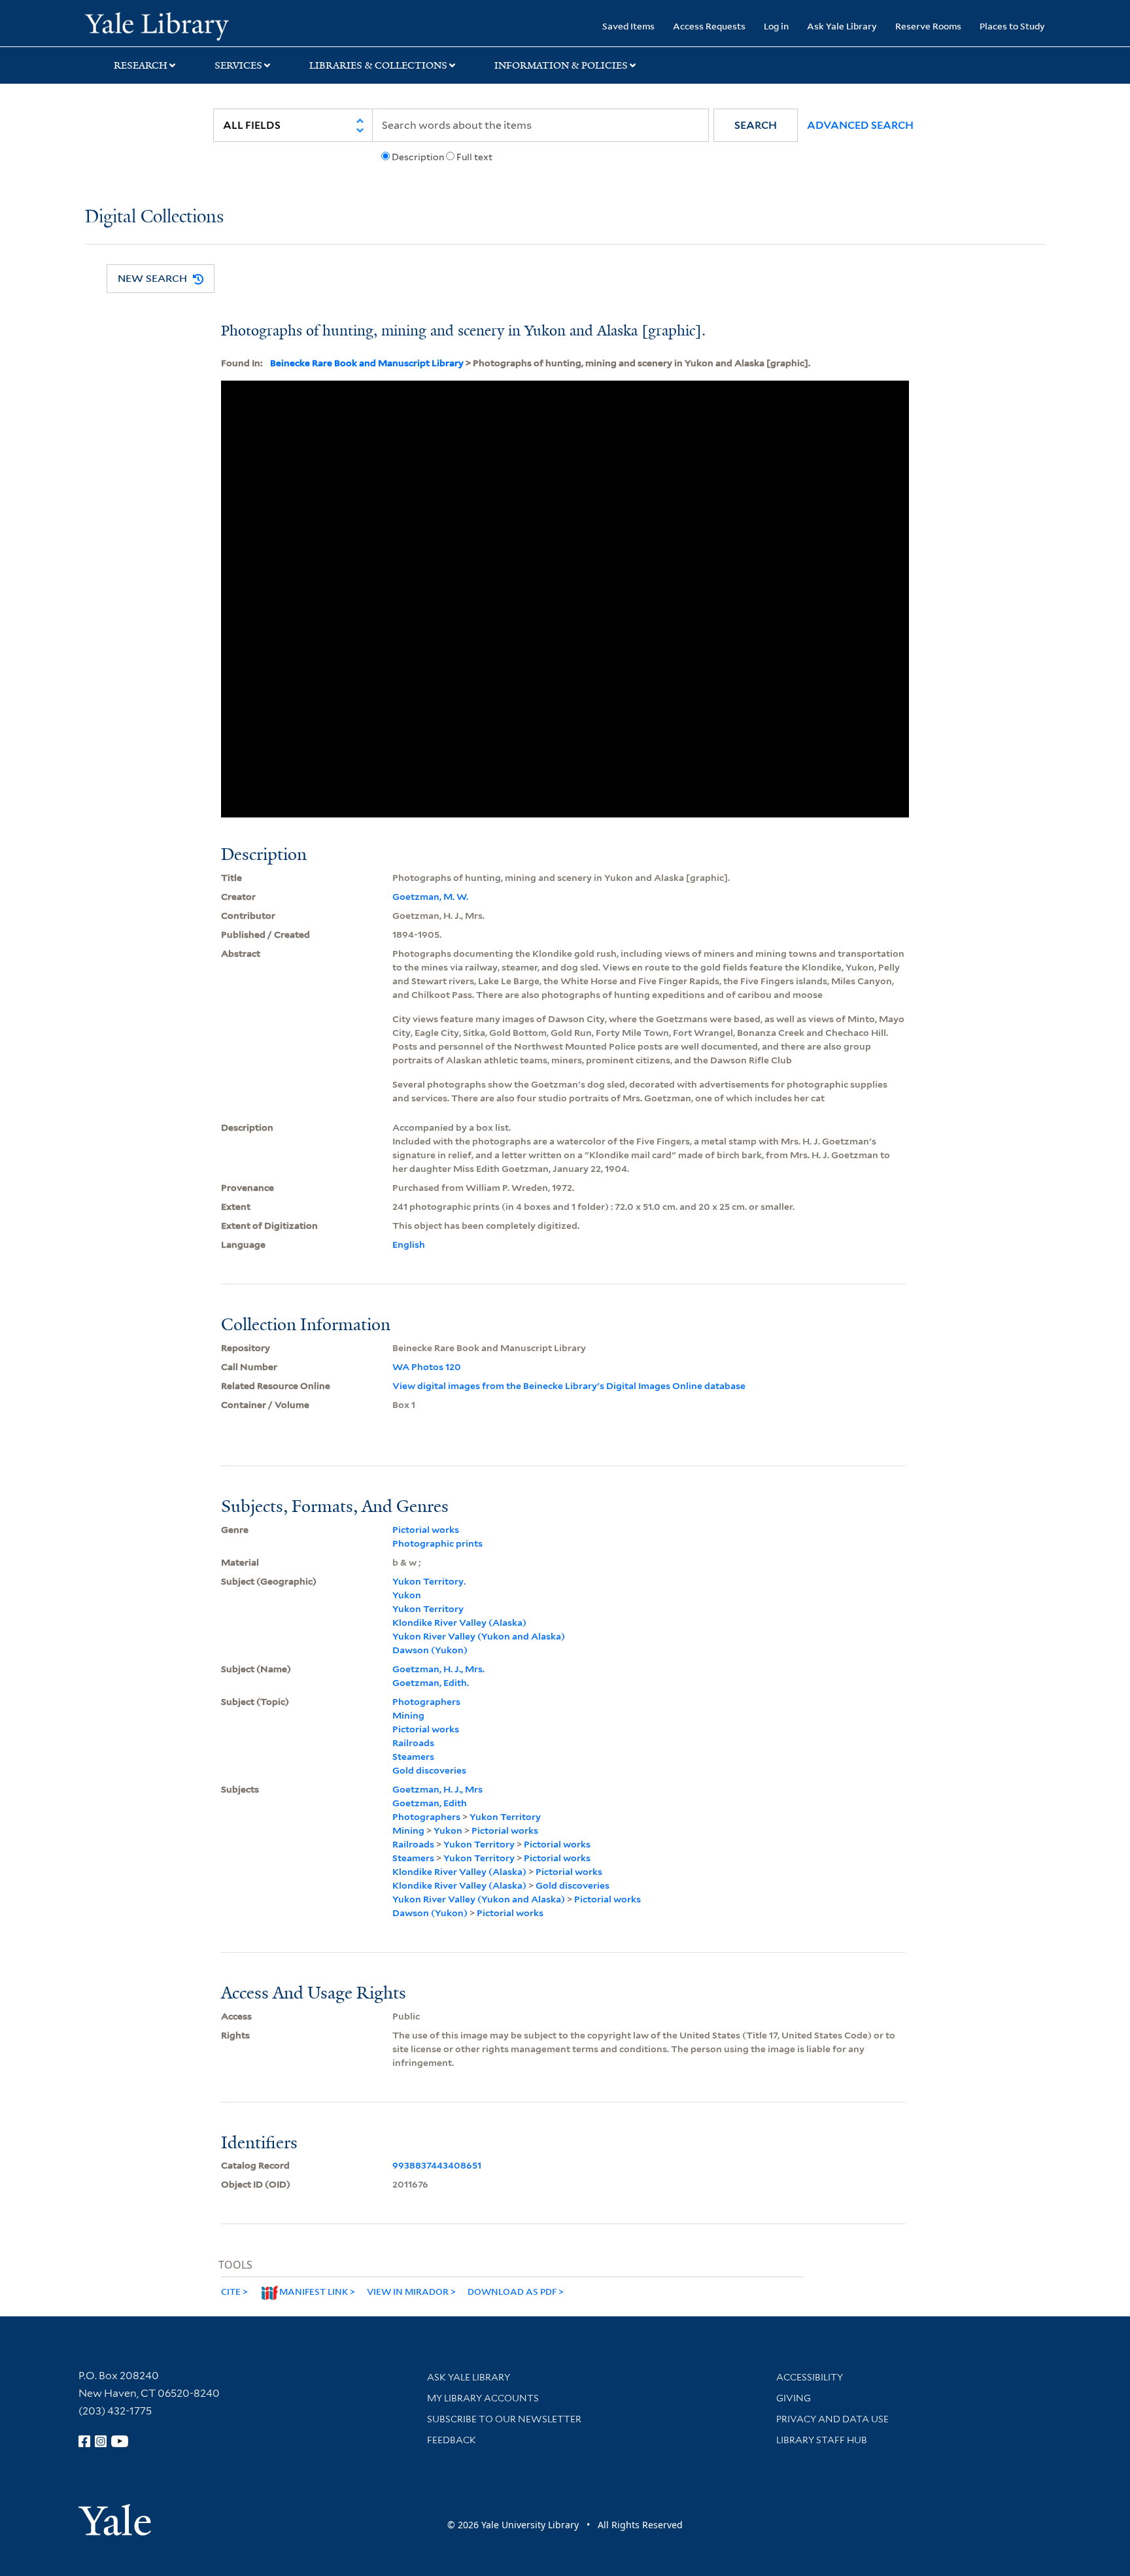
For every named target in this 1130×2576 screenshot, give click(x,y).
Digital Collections (154, 217)
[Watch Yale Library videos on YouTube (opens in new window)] (120, 2441)
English (409, 1245)
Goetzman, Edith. (431, 1683)
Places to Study (1012, 26)
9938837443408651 (437, 2165)
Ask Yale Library (842, 26)
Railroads (413, 1743)
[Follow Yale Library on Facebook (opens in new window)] (84, 2441)
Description (418, 157)
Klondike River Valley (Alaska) (459, 1623)
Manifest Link (314, 2291)
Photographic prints (437, 1543)
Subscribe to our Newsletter (504, 2419)
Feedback (452, 2440)
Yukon (407, 1595)
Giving (794, 2398)
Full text (474, 157)
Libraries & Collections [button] (378, 65)
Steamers (413, 1757)
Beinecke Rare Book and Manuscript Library (367, 363)
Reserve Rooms (928, 26)
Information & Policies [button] (561, 65)
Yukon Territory (428, 1609)
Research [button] (141, 65)
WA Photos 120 (427, 1367)
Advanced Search (860, 125)
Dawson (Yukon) (430, 1650)
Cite (231, 2291)
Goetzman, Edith (430, 1803)
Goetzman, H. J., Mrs (437, 1789)
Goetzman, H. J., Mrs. (438, 1669)
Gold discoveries (429, 1770)
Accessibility (810, 2377)
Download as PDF (512, 2291)
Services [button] (238, 65)
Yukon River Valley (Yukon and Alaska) (479, 1636)
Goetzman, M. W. (430, 897)
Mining (408, 1715)
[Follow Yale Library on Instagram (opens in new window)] (101, 2441)
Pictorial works (426, 1530)
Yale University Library (157, 25)
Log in (776, 26)
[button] (756, 125)
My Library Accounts (483, 2398)
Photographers (426, 1702)
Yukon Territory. (429, 1581)
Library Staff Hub (822, 2440)
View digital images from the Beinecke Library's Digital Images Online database (569, 1386)
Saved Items (628, 26)
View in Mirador (408, 2291)
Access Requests (709, 26)
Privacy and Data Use (832, 2419)
